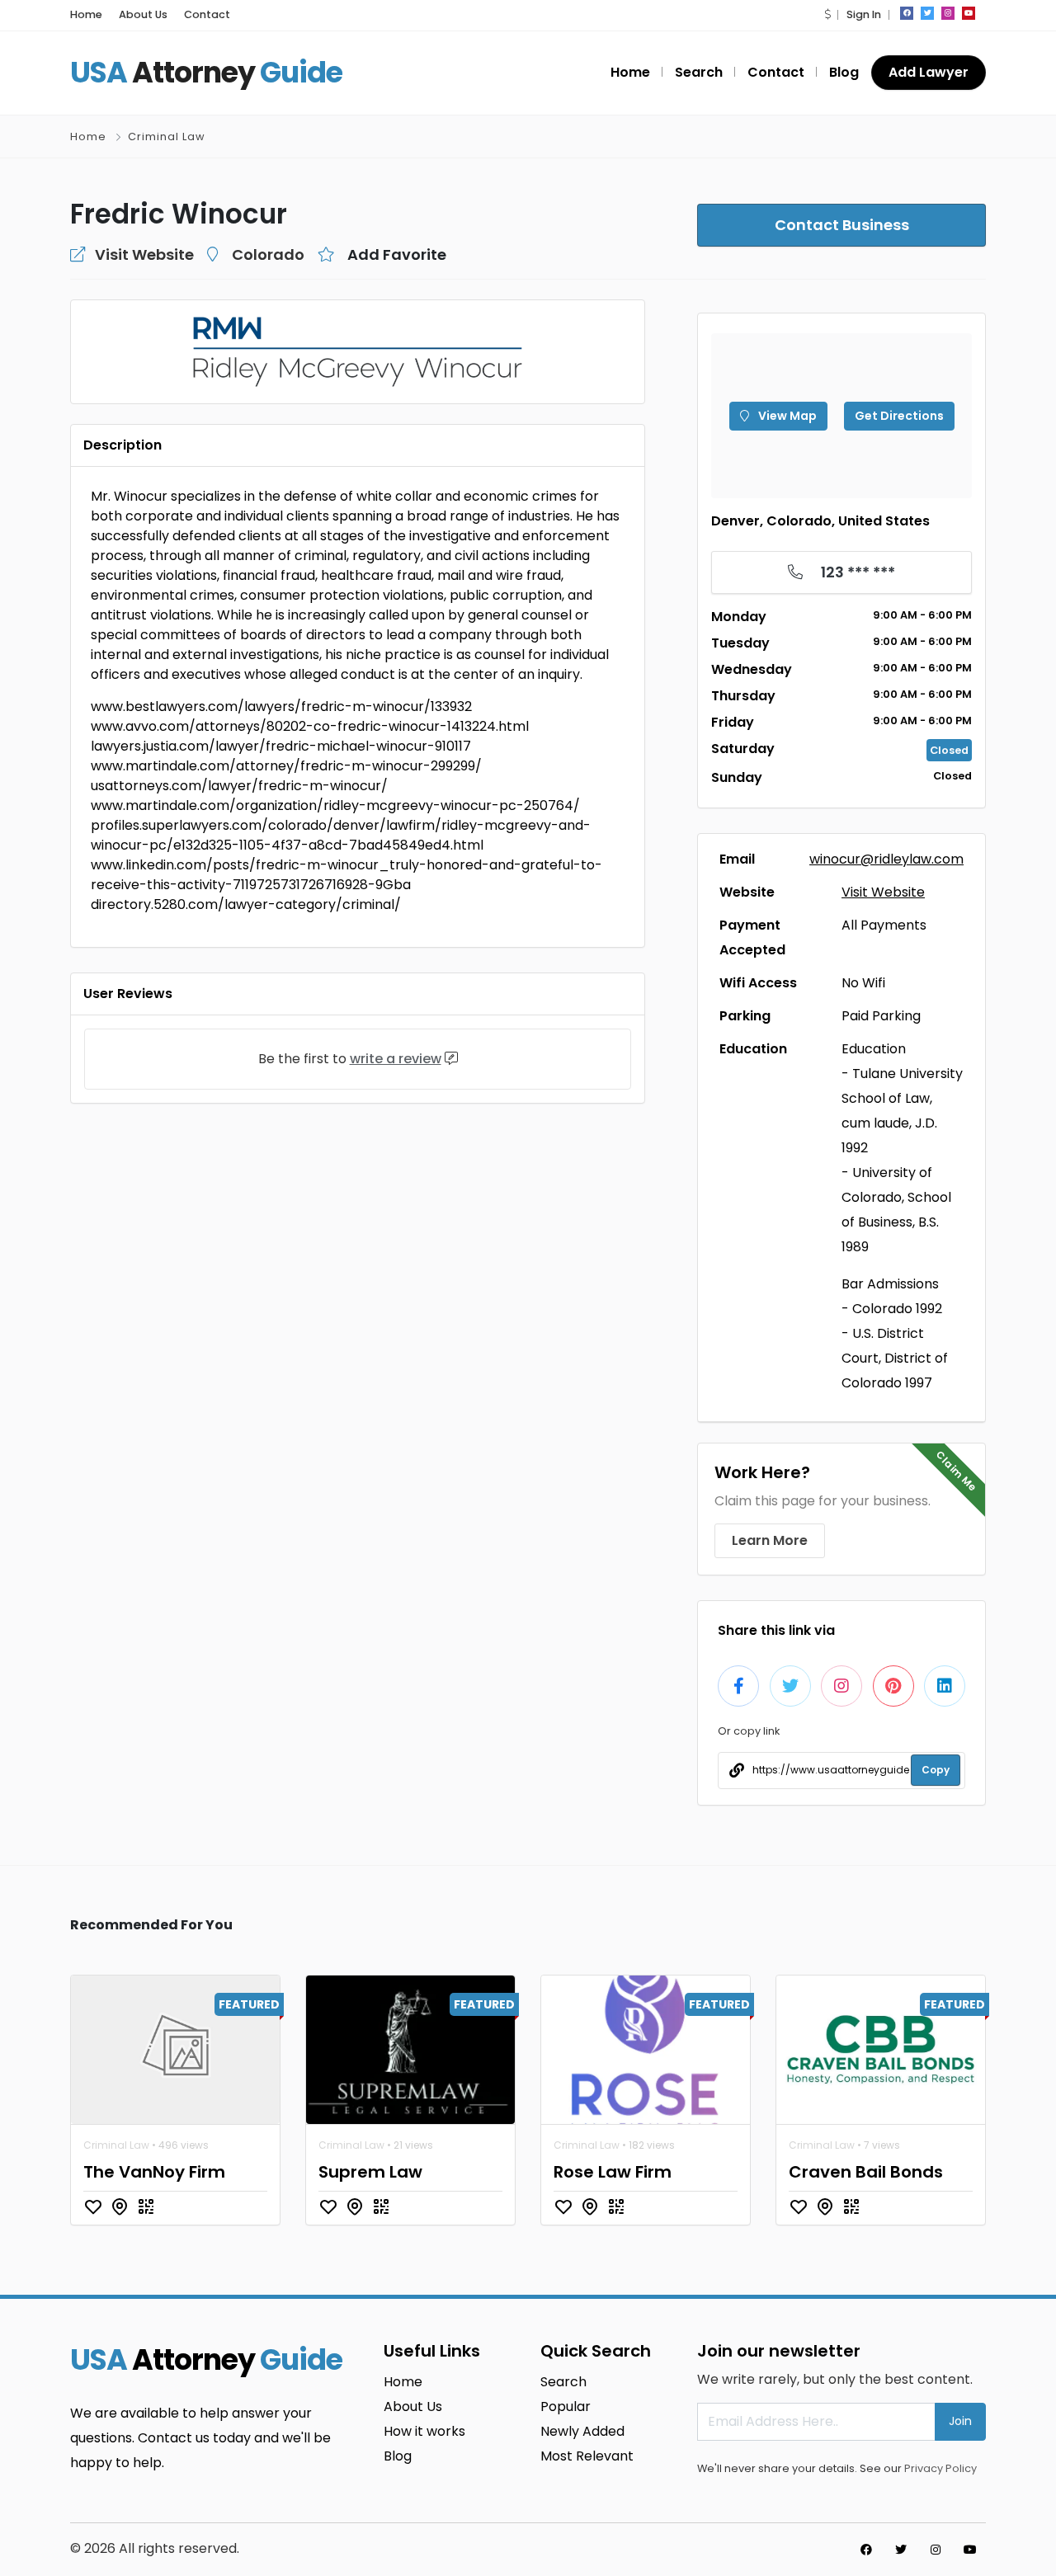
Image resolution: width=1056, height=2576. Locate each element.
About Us (143, 14)
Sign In (864, 14)
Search (699, 72)
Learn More (770, 1540)
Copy (936, 1770)
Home (86, 14)
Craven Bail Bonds (866, 2172)
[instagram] (948, 13)
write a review (396, 1059)
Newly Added (582, 2431)
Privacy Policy (940, 2468)
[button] (827, 14)
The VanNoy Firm (154, 2172)
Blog (844, 72)
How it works (424, 2431)
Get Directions (899, 416)
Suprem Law (370, 2172)
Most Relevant (587, 2456)
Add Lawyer (929, 72)
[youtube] (969, 13)
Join (960, 2421)
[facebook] (907, 13)
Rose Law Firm (613, 2172)
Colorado (268, 254)
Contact (207, 14)
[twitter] (927, 13)
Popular (566, 2406)
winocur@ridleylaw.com (886, 859)
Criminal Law (167, 137)
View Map (786, 416)
